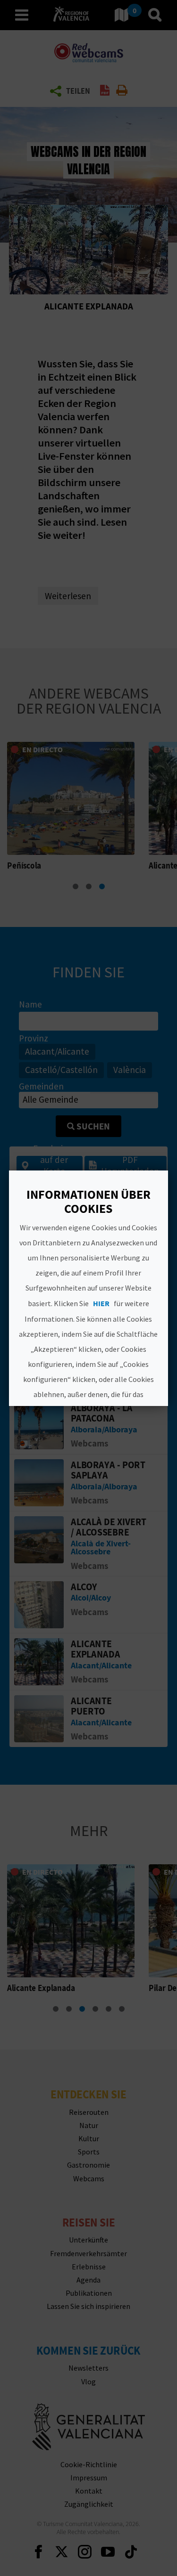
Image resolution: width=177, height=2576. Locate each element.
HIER (101, 1303)
